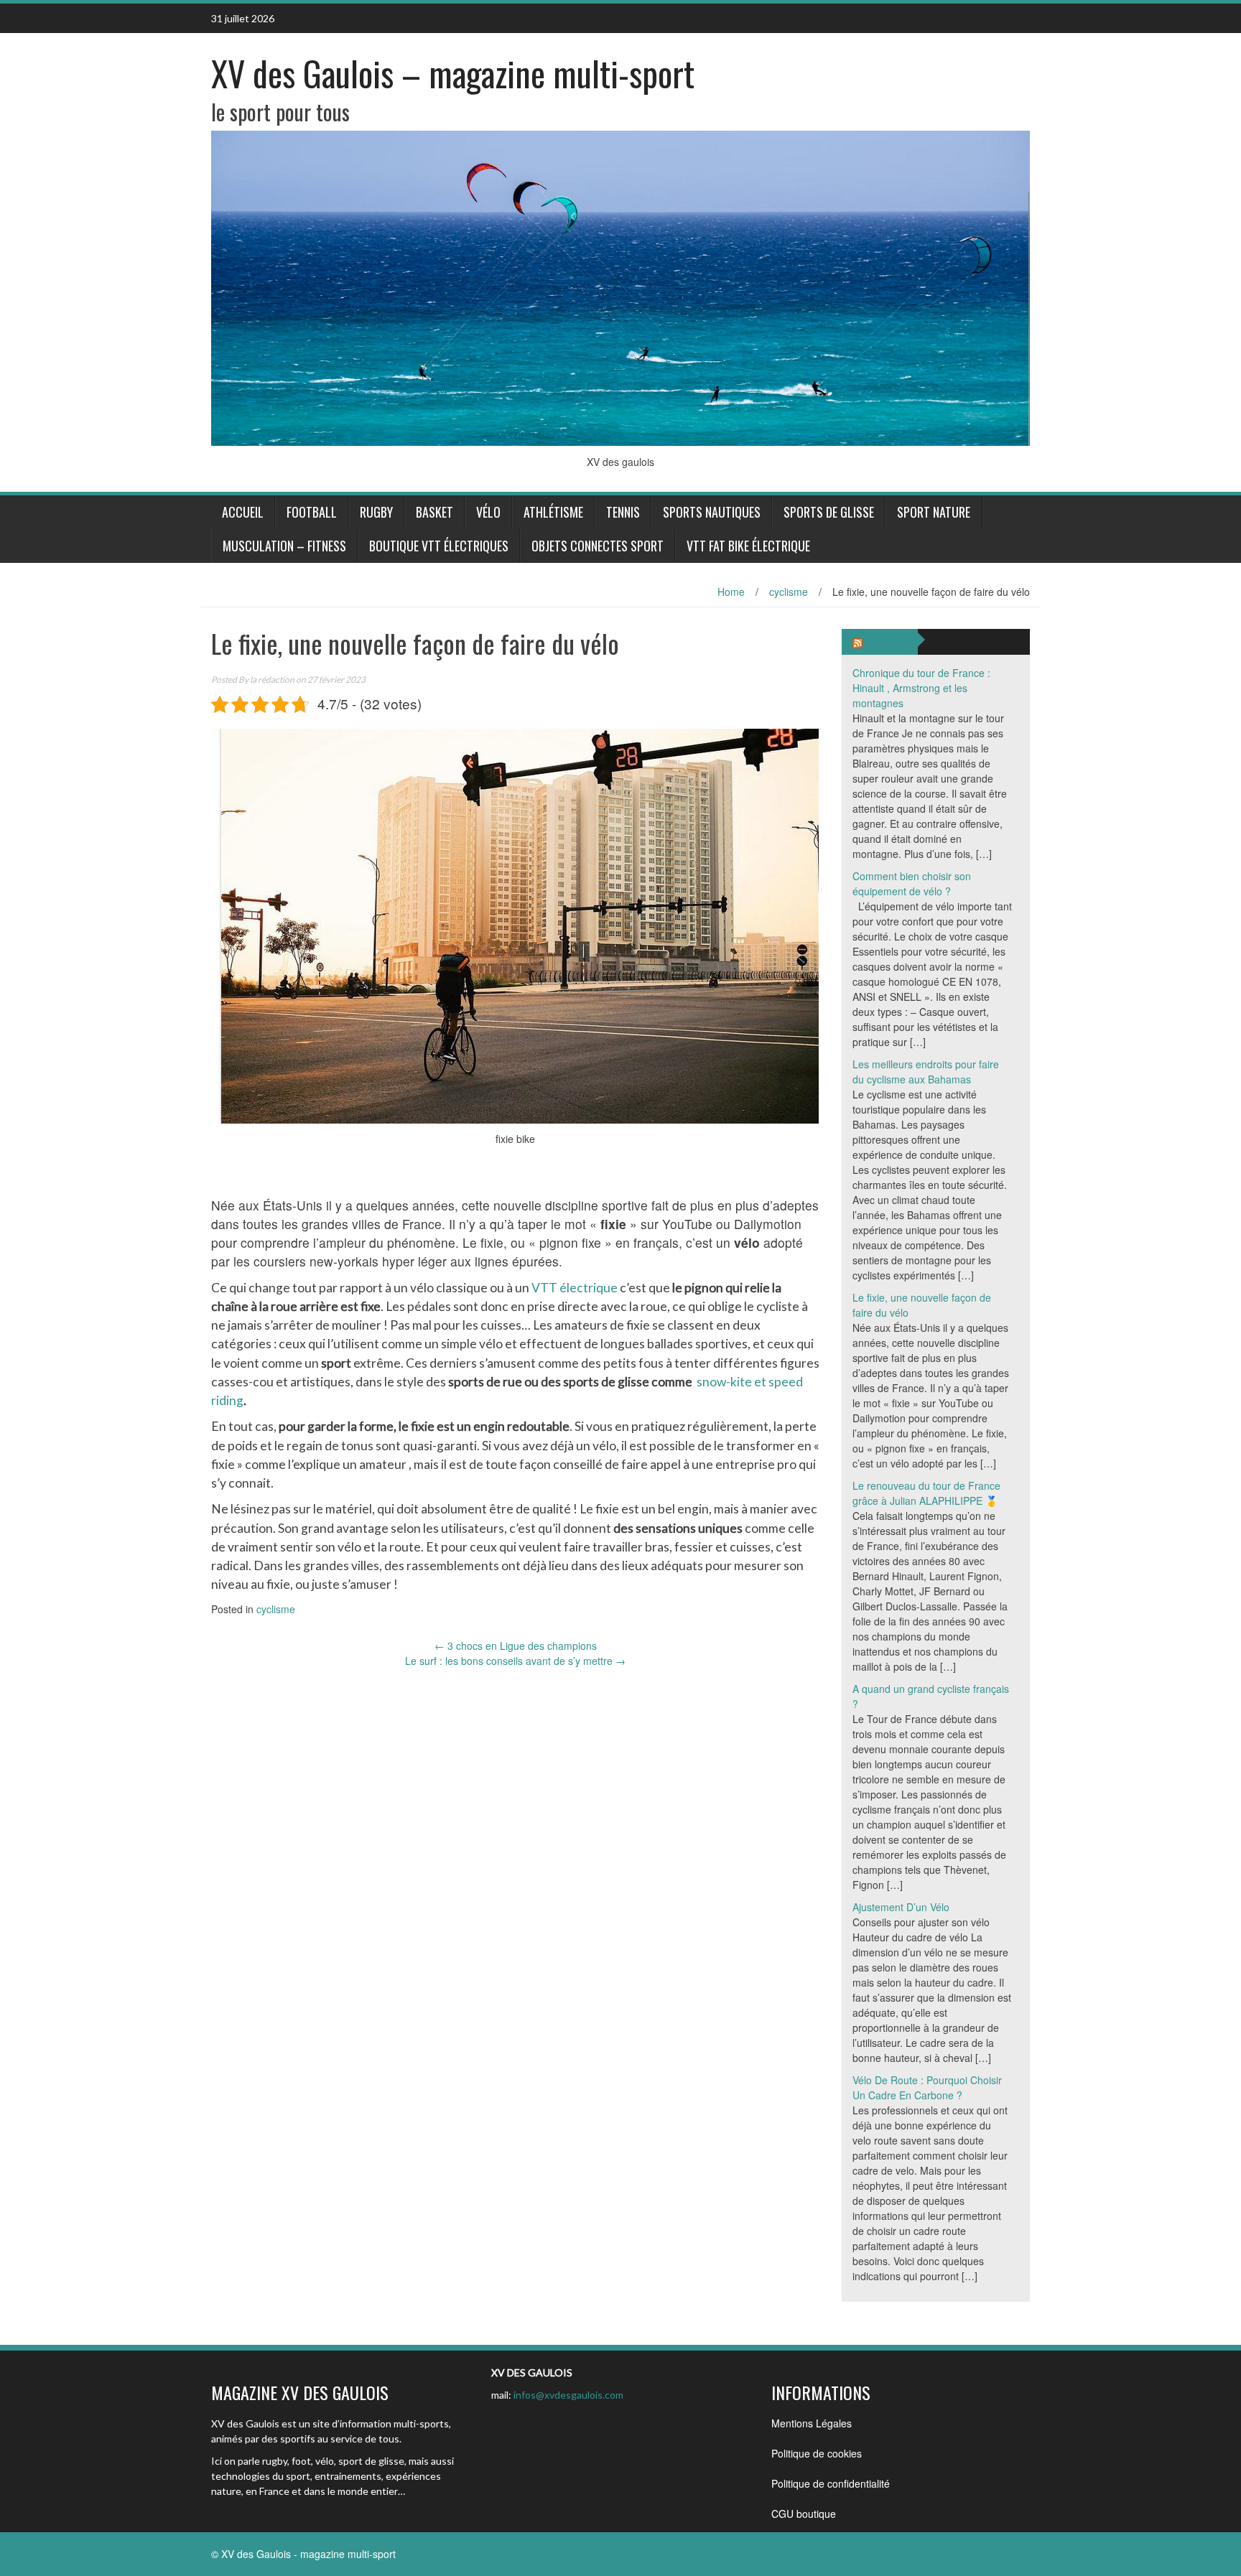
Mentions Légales (812, 2423)
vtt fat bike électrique (748, 546)
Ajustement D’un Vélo (901, 1907)
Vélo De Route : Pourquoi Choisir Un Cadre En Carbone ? (927, 2087)
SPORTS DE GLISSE (829, 512)
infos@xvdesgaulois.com (568, 2395)
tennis (623, 512)
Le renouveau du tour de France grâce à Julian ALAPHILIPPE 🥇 (926, 1493)
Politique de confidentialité (831, 2483)
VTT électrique (575, 1288)
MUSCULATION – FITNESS (284, 546)
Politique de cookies (817, 2453)
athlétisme (553, 512)
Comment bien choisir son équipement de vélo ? (912, 883)
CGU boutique (804, 2514)
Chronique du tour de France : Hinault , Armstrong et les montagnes (921, 688)
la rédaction (272, 680)
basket (434, 512)
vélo (488, 512)
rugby (376, 512)
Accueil (243, 512)
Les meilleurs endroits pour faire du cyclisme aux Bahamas (926, 1072)
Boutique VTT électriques (439, 546)
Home (731, 592)
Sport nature (934, 512)
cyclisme (789, 592)
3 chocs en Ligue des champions (516, 1646)
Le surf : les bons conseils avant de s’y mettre (515, 1661)
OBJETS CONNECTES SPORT (598, 546)
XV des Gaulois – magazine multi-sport (453, 73)
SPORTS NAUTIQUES (712, 512)
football (312, 512)
